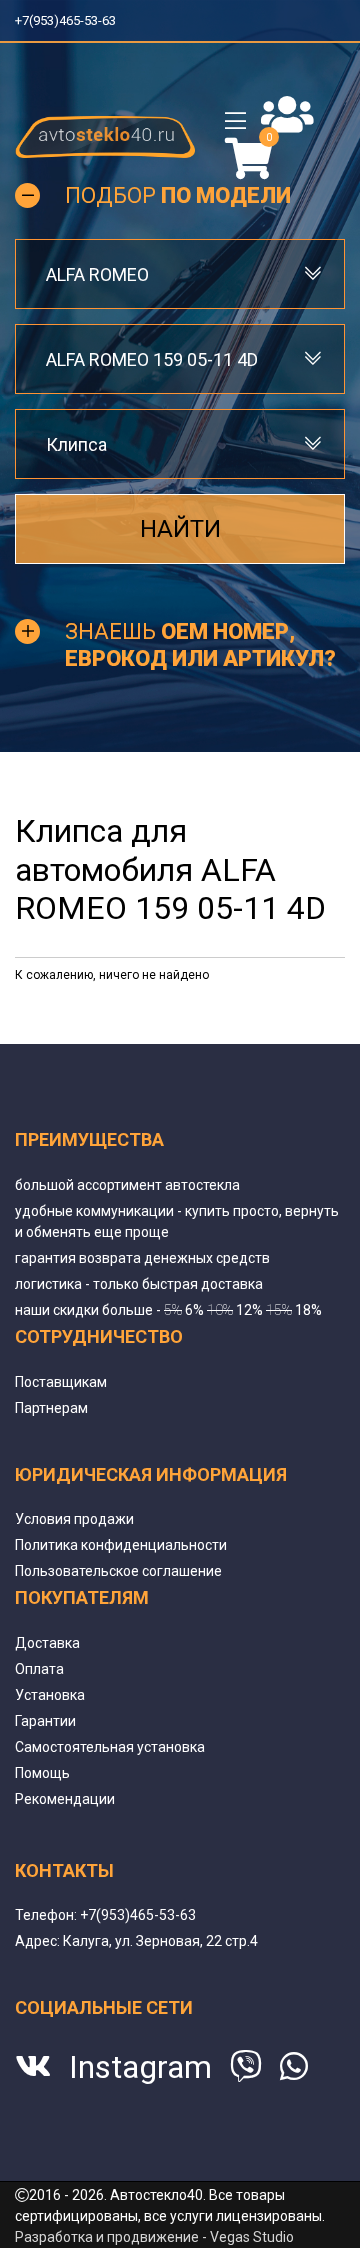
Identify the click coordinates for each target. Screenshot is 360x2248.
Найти (180, 529)
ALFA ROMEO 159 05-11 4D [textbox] (152, 359)
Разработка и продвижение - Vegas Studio (154, 2237)
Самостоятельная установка (110, 1747)
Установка (50, 1695)
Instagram (140, 2067)
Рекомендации (65, 1799)
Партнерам (51, 1408)
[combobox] (180, 274)
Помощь (42, 1773)
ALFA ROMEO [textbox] (97, 274)
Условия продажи (74, 1519)
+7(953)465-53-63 (73, 20)
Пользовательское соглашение (118, 1571)
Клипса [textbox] (76, 444)
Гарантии (45, 1721)
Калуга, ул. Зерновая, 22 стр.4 (160, 1941)
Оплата (39, 1669)
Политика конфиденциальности (121, 1545)
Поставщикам (61, 1382)
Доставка (47, 1643)
